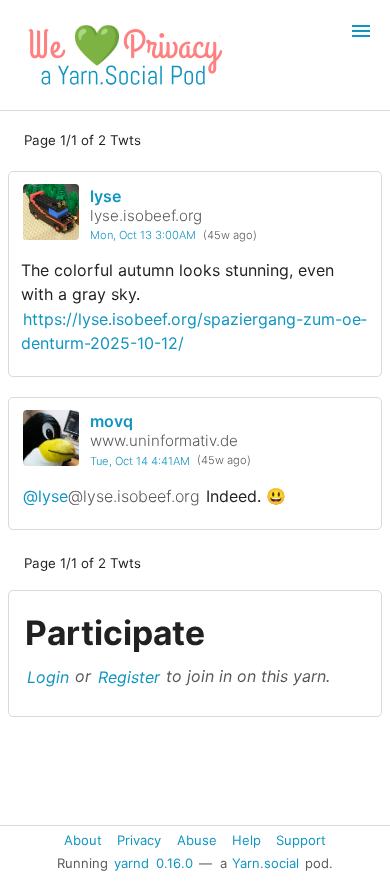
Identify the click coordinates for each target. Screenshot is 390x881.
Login (48, 676)
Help (246, 839)
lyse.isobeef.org (146, 215)
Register (129, 676)
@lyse (111, 496)
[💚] (122, 90)
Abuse (197, 839)
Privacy (139, 839)
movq (111, 421)
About (83, 839)
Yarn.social (265, 863)
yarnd (131, 863)
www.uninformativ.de (164, 440)
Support (301, 839)
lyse (105, 196)
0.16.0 (174, 863)
